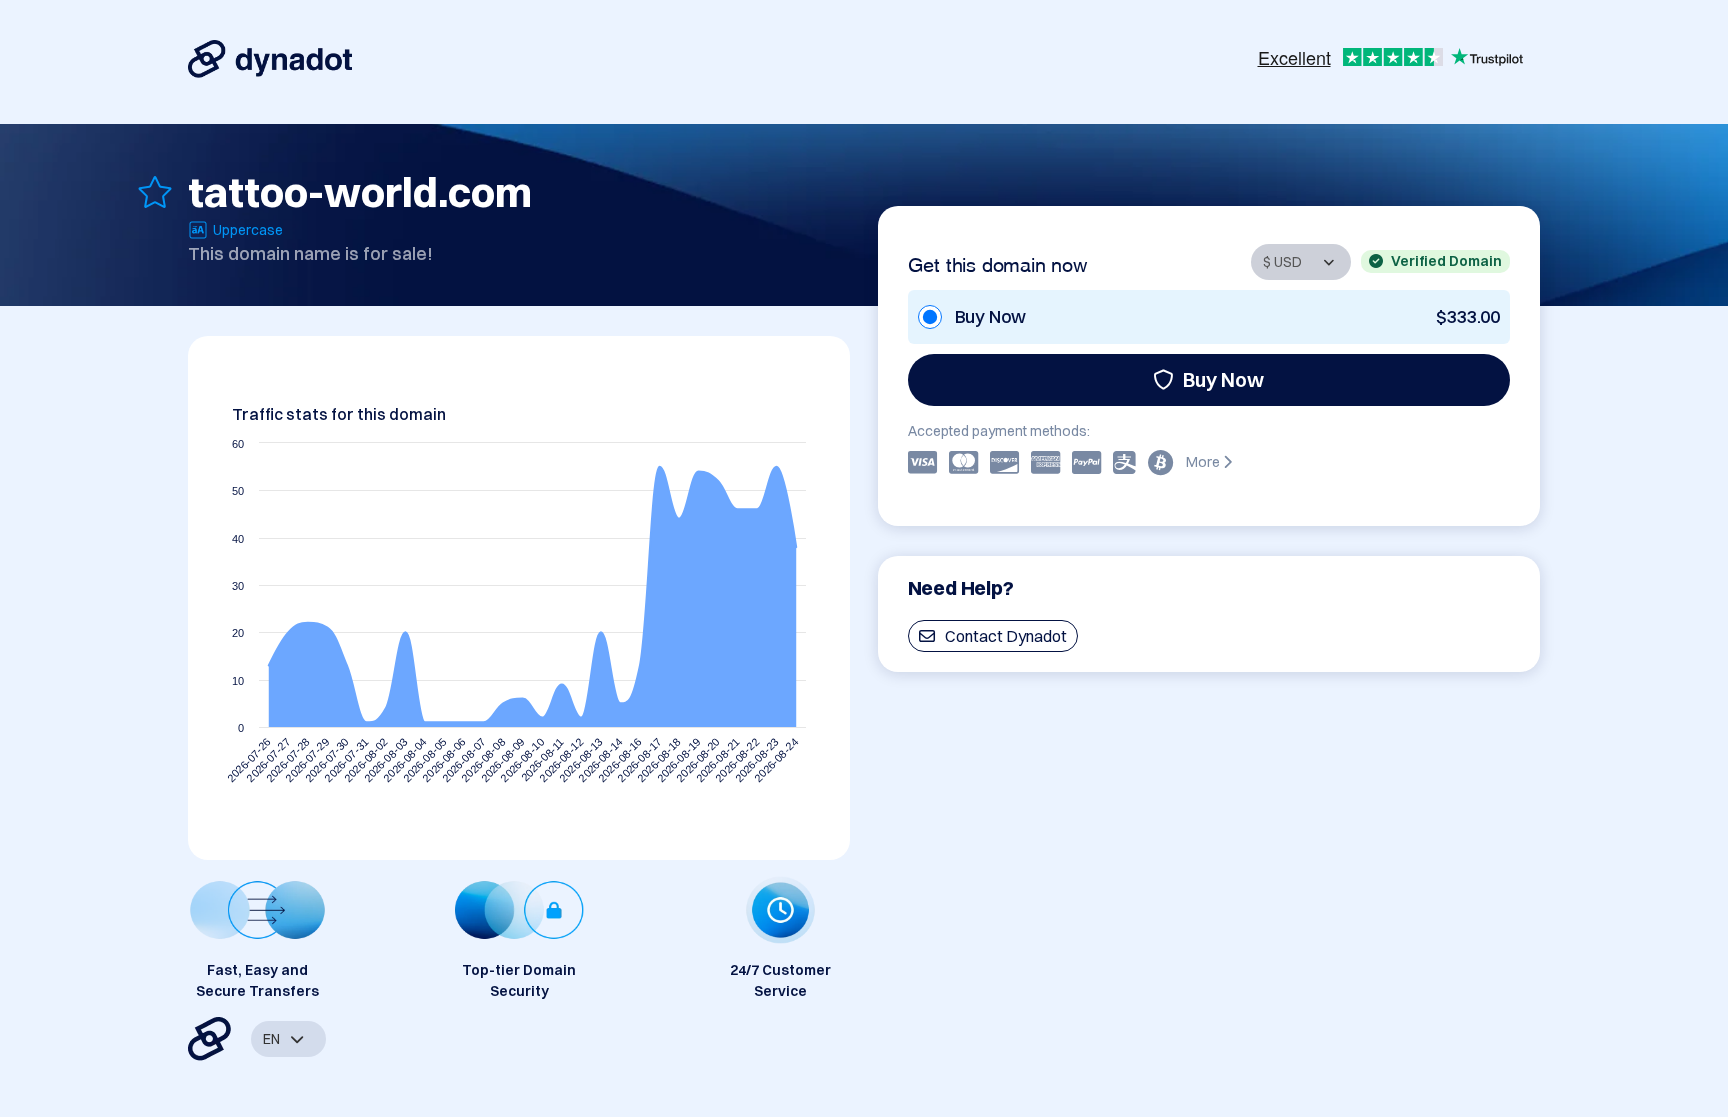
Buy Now (1223, 379)
